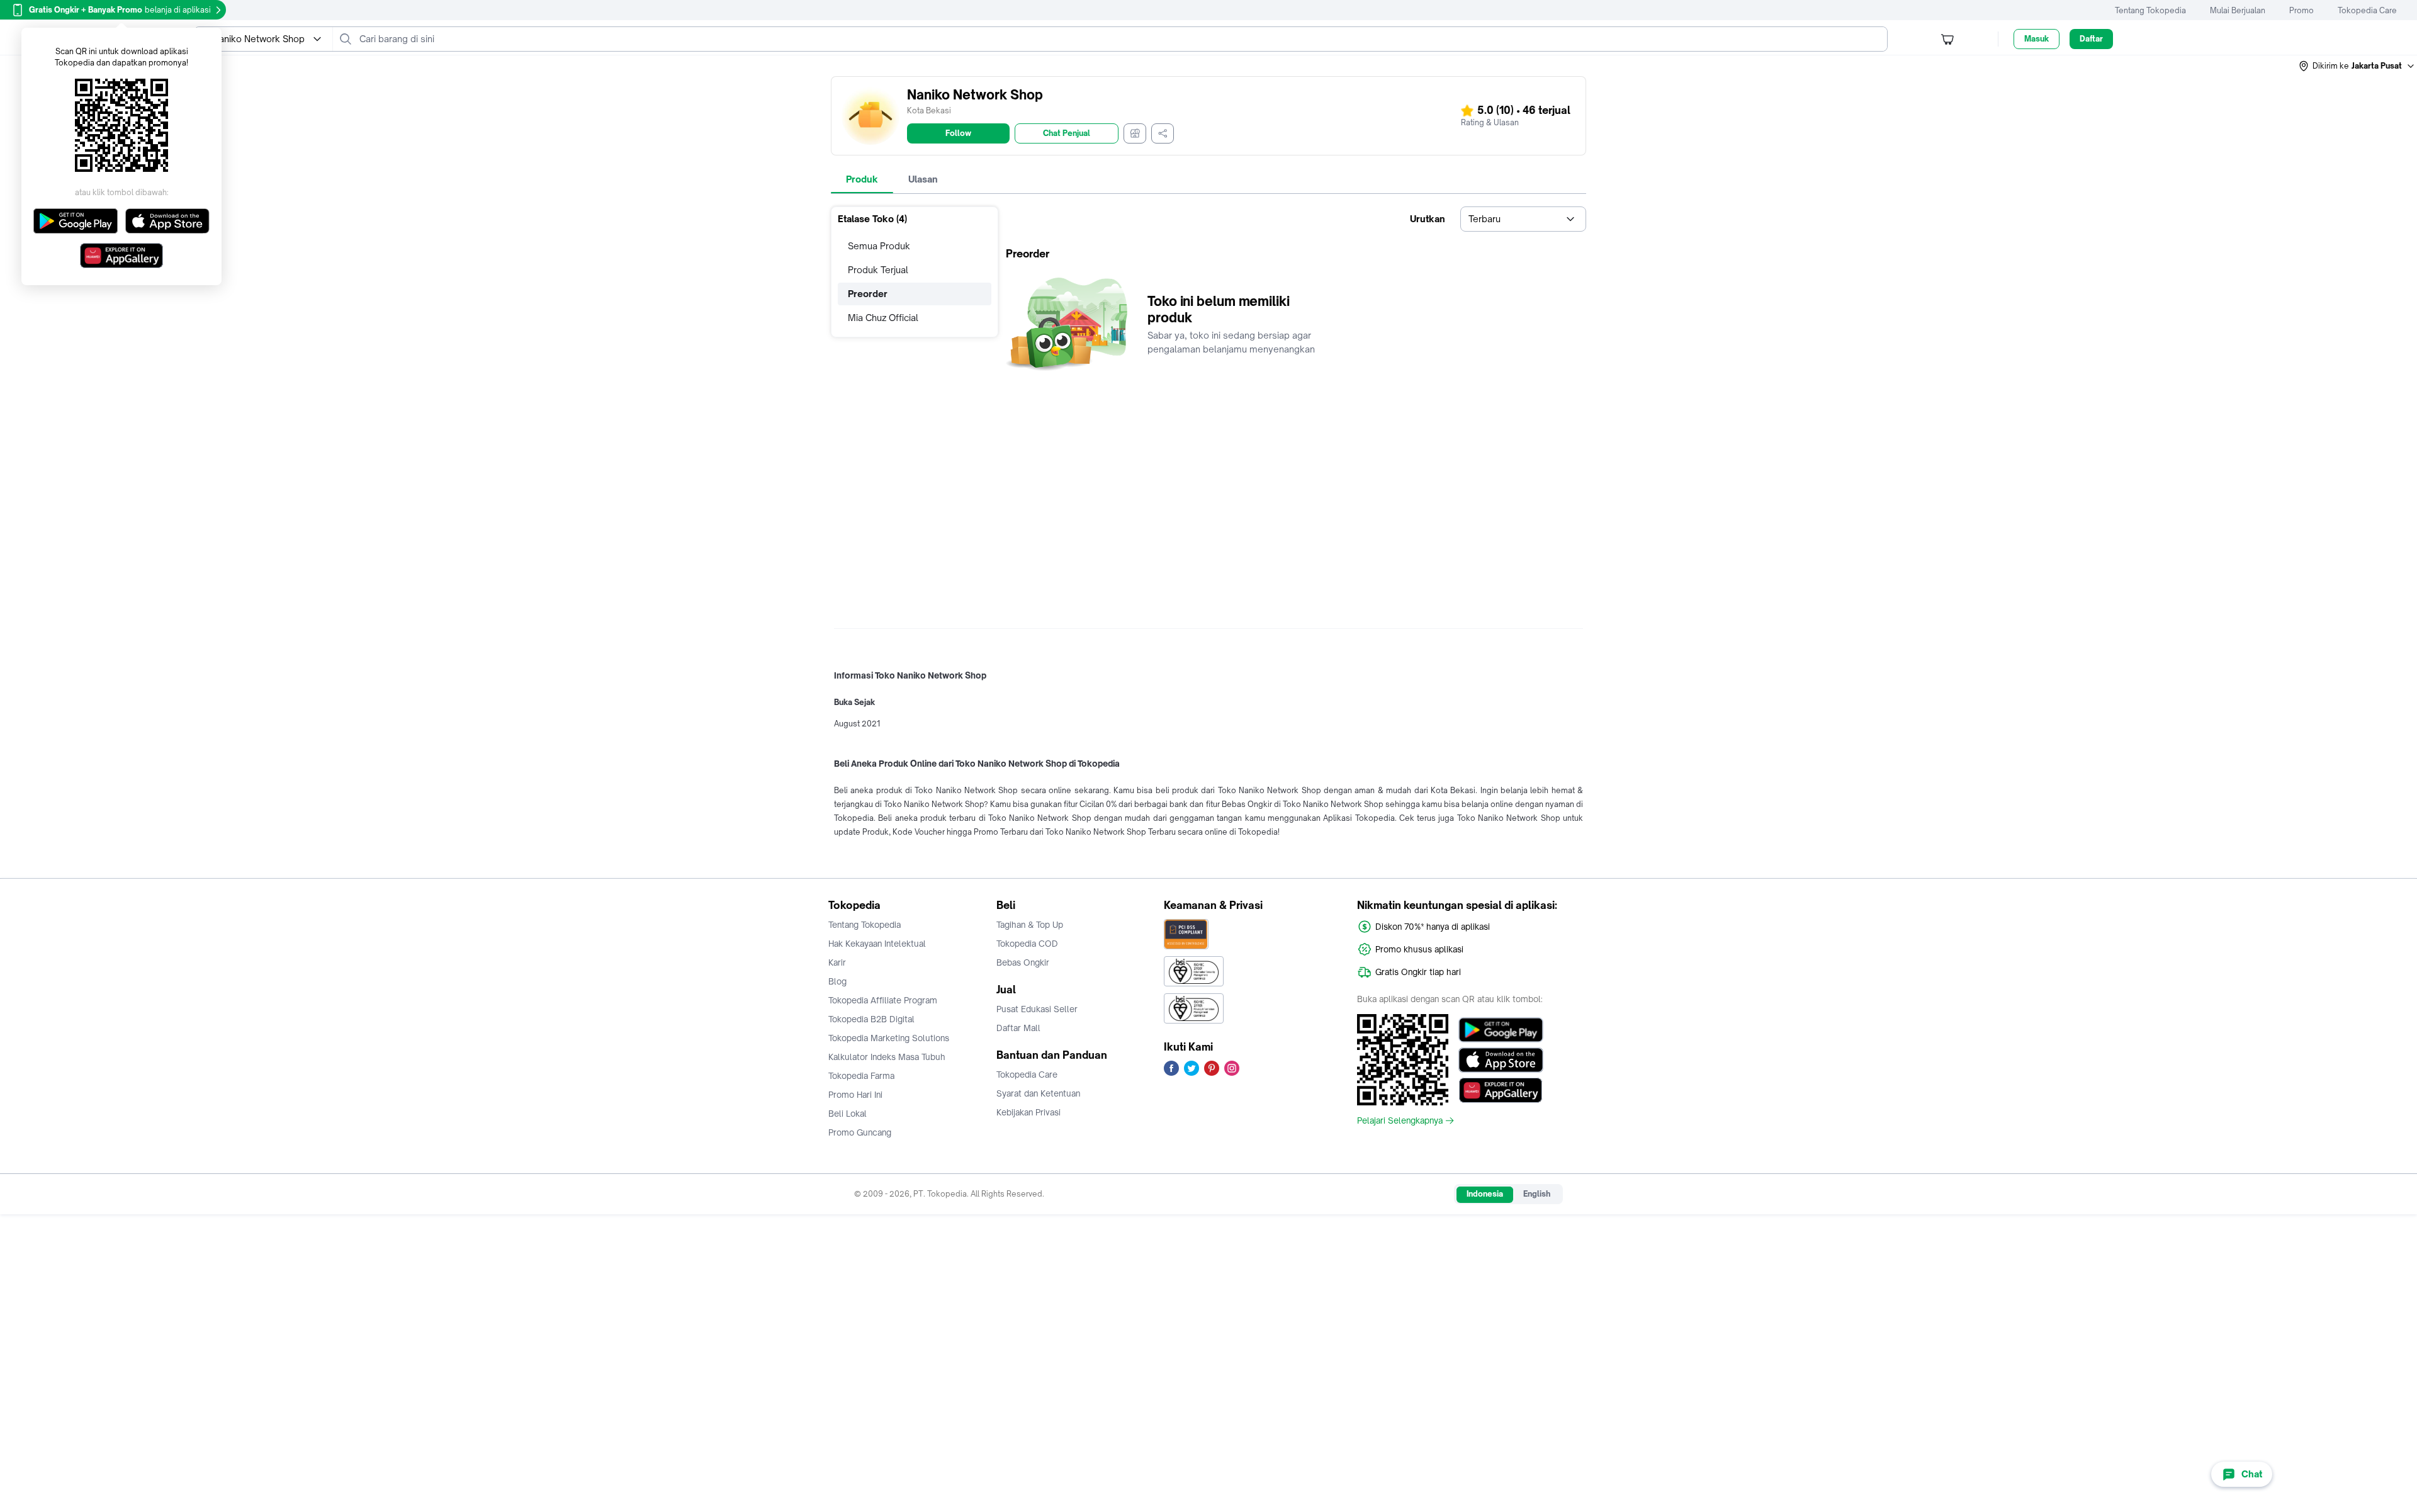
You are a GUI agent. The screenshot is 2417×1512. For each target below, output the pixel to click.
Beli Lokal (848, 1114)
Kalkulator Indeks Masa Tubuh (887, 1057)
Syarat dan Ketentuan (1038, 1093)
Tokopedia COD (1027, 944)
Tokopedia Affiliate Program (883, 1000)
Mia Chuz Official (883, 318)
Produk (862, 179)
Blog (837, 981)
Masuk (2037, 39)
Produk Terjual (878, 270)
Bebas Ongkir (1023, 962)
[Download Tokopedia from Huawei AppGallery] (1501, 1090)
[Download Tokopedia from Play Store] (1501, 1030)
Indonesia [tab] (1485, 1194)
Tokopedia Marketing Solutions (889, 1038)
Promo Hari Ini (855, 1095)
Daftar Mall (1018, 1028)
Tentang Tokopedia (2150, 10)
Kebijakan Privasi (1028, 1112)
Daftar (2091, 39)
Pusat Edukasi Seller (1037, 1009)
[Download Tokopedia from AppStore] (1501, 1060)
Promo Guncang (860, 1132)
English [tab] (1537, 1194)
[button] (2357, 66)
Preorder (868, 294)
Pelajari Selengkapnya (1400, 1120)
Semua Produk (879, 246)
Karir (837, 962)
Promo (2302, 10)
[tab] (862, 179)
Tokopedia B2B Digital (871, 1019)
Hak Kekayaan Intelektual (877, 944)
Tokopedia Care (2367, 10)
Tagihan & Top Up (1030, 925)
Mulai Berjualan (2238, 10)
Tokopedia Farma (861, 1076)
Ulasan (923, 179)
